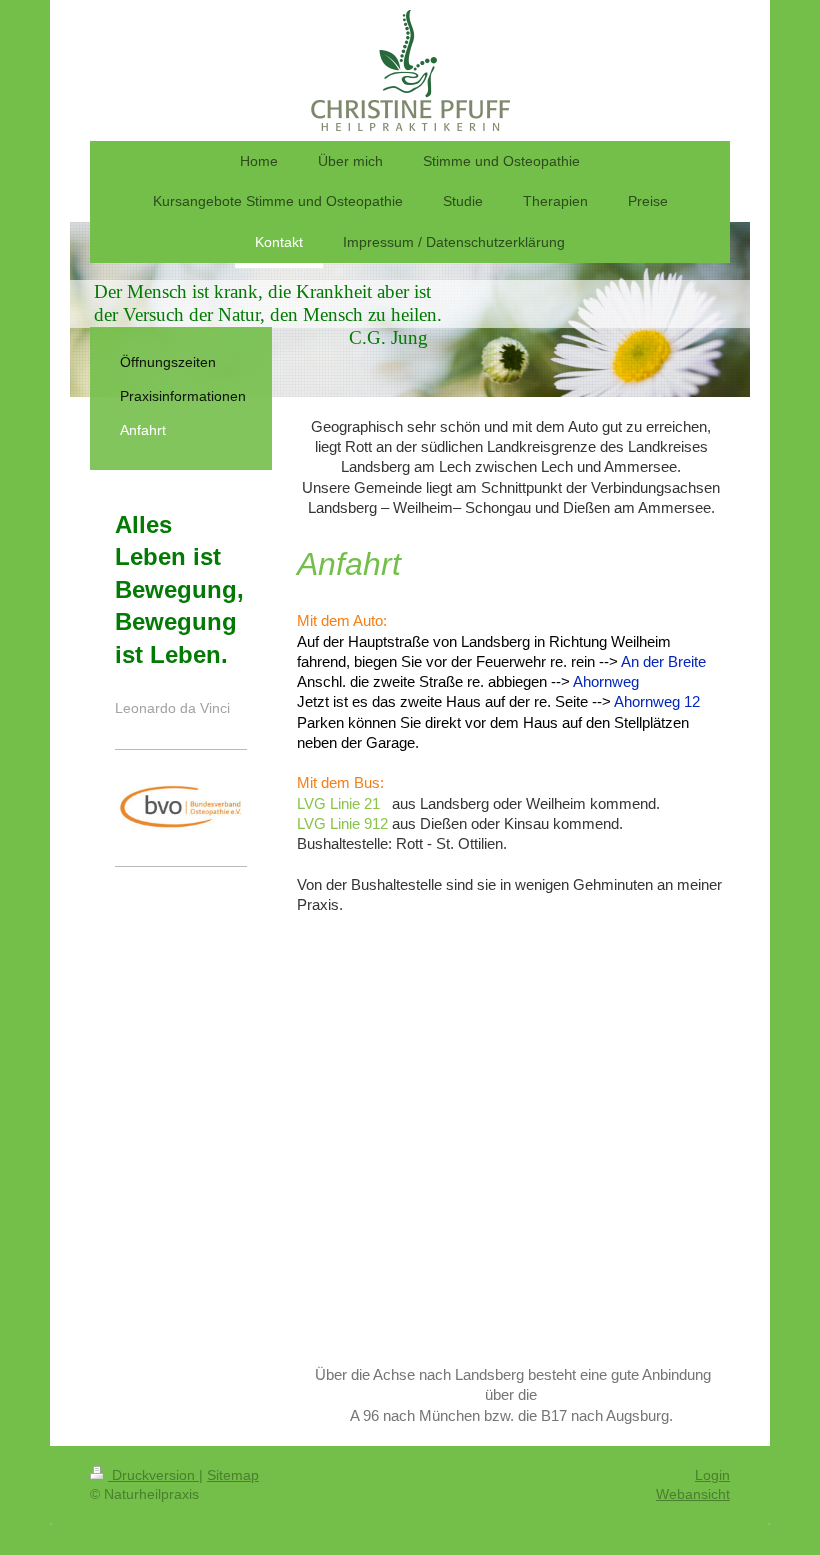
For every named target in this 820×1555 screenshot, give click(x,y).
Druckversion (153, 1475)
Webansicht (693, 1494)
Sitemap (233, 1475)
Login (712, 1475)
